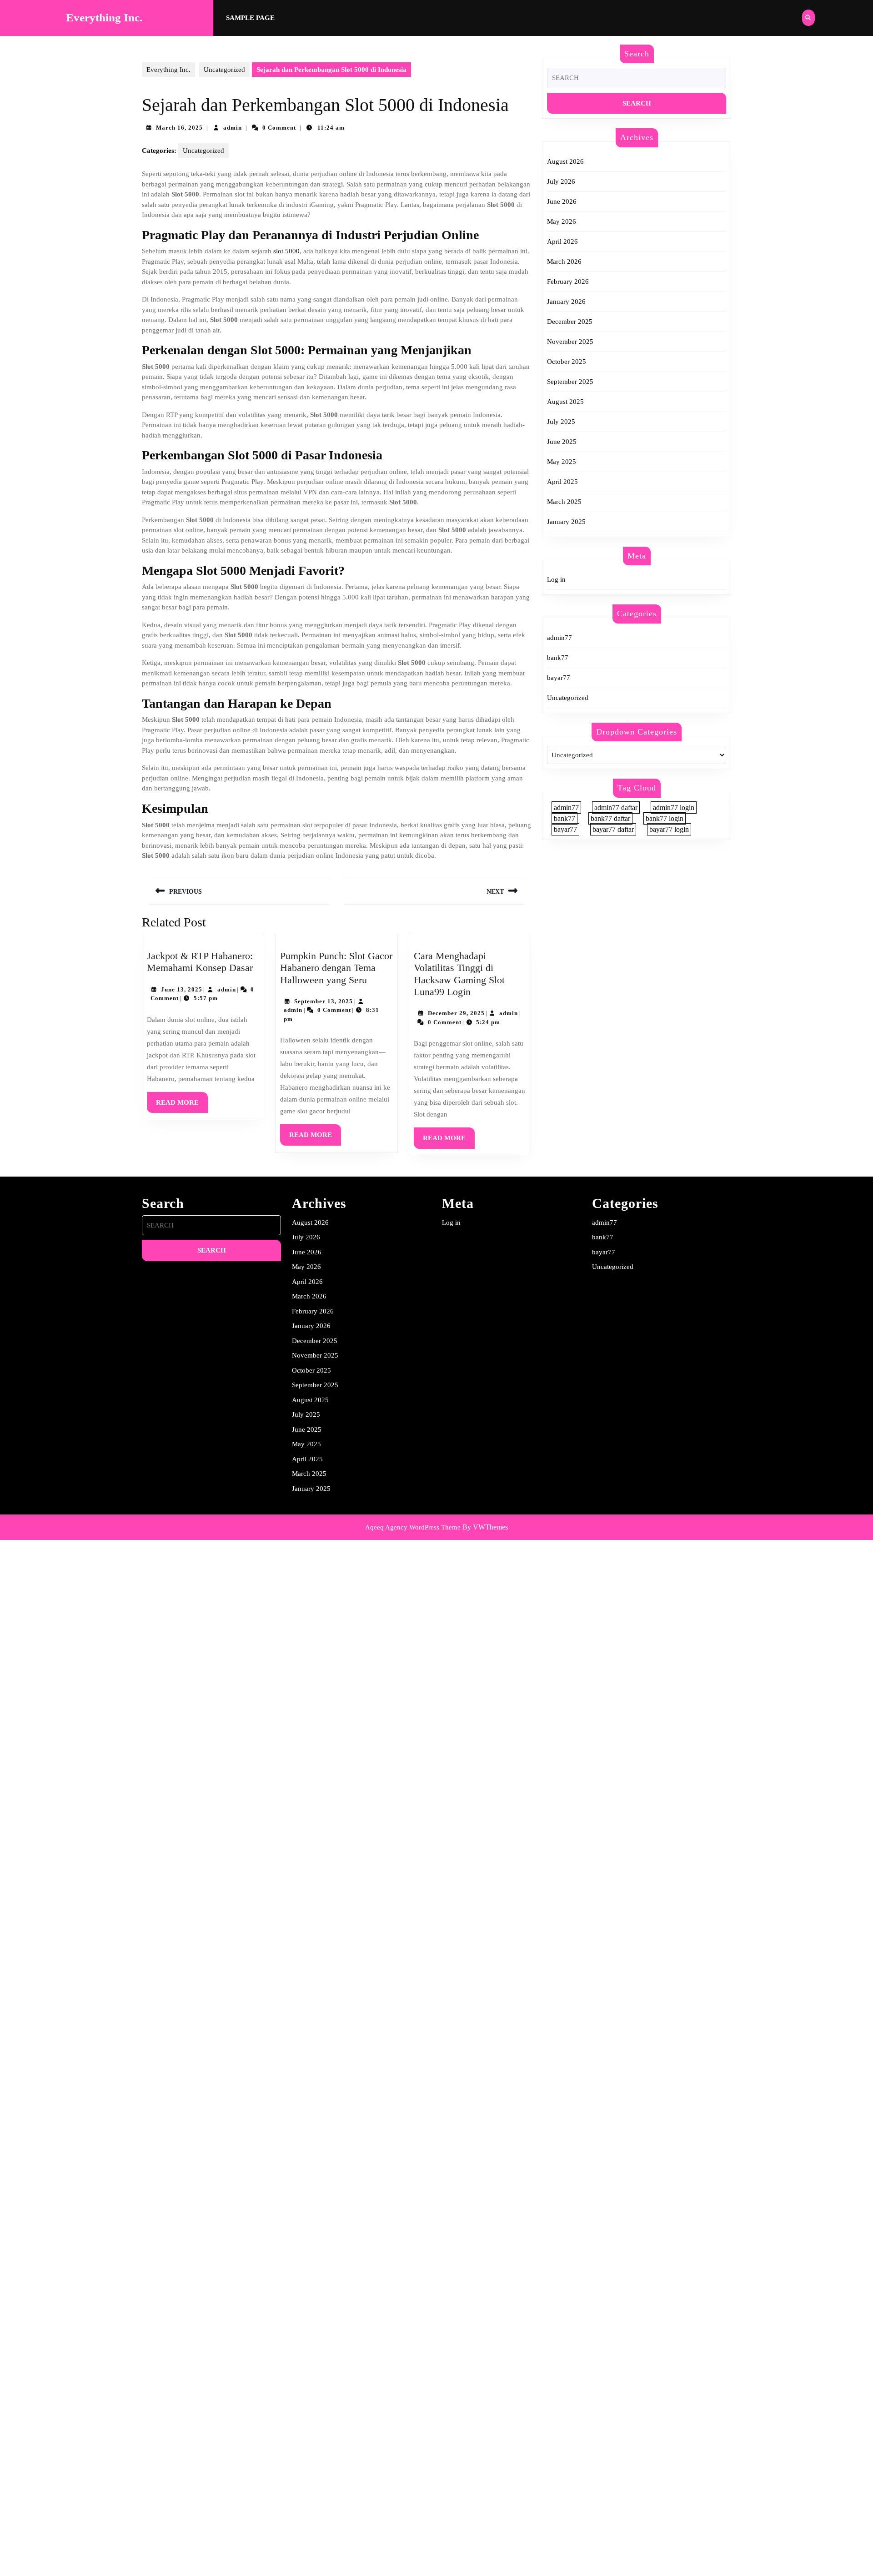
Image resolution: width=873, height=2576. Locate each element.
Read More (182, 1106)
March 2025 (564, 502)
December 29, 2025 (456, 1013)
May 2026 (562, 221)
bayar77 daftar (613, 829)
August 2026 (565, 161)
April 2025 (562, 482)
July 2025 (561, 422)
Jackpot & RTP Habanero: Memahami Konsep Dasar (200, 962)
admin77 (559, 638)
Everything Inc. (104, 18)
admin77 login (674, 808)
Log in (556, 579)
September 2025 (570, 382)
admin (233, 128)
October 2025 (567, 362)
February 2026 (568, 282)
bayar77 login (669, 829)
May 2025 (562, 462)
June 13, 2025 (182, 989)
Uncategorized (224, 70)
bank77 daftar (610, 818)
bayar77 (559, 678)
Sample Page (250, 18)
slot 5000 (286, 251)
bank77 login (665, 818)
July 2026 (561, 181)
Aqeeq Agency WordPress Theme (413, 1527)
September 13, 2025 (324, 1001)
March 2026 (564, 262)
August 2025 (565, 402)
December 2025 (570, 322)
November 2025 (570, 342)
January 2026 (566, 302)
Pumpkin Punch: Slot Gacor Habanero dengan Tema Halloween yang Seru (336, 968)
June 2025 (562, 442)
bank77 (558, 658)
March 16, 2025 (179, 128)
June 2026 (562, 201)
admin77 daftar (616, 808)
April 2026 (562, 241)
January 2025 (566, 522)
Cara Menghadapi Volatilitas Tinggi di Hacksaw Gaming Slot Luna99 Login (459, 974)
